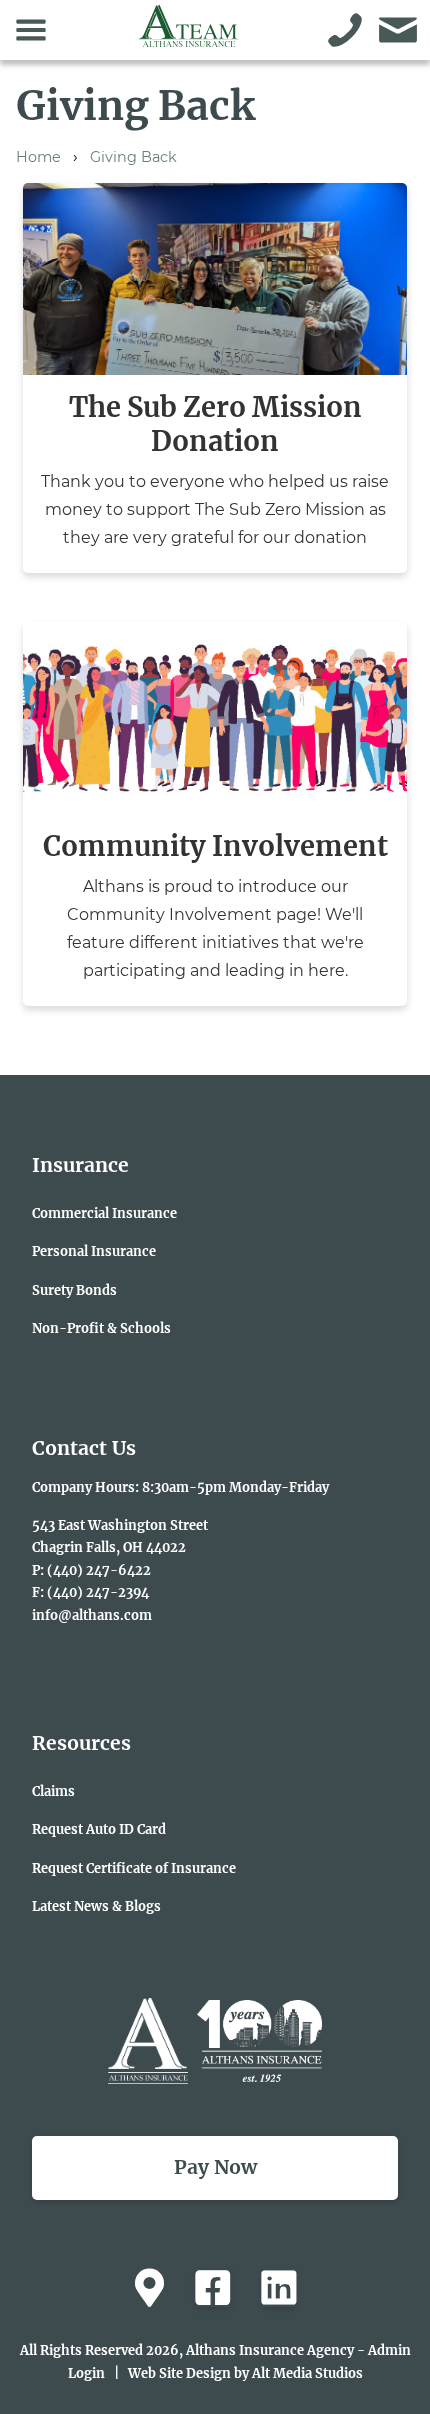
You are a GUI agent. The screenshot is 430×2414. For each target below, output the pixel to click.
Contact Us (84, 1448)
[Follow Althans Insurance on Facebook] (213, 2288)
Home (38, 157)
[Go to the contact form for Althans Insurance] (398, 30)
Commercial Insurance (104, 1213)
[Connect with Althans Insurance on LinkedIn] (279, 2288)
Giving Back (133, 157)
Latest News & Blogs (96, 1906)
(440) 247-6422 (99, 1570)
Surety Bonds (74, 1290)
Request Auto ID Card (99, 1829)
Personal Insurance (94, 1251)
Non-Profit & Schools (101, 1328)
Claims (53, 1791)
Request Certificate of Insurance (134, 1868)
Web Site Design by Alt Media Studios (245, 2373)
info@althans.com (92, 1615)
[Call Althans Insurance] (345, 30)
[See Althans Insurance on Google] (149, 2288)
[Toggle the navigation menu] (31, 30)
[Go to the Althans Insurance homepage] (188, 37)
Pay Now (215, 2167)
